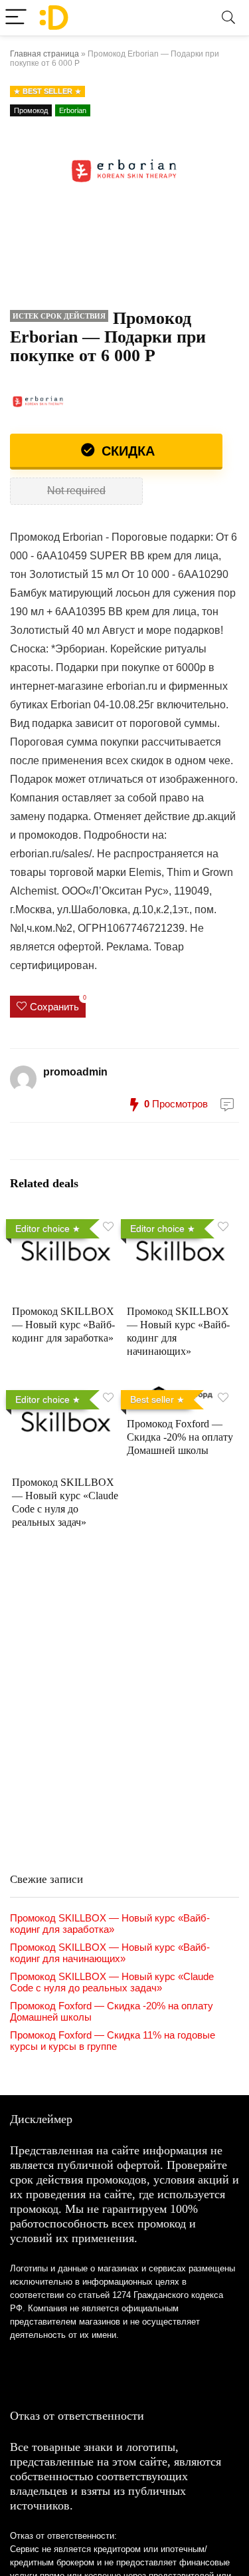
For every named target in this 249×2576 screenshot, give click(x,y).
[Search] (228, 18)
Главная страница (44, 54)
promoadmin (75, 1072)
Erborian (73, 110)
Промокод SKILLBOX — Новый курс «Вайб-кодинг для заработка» (63, 1325)
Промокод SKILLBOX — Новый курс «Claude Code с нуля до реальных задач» (112, 1982)
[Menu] (16, 18)
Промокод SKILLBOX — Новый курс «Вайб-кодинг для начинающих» (110, 1953)
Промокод (31, 110)
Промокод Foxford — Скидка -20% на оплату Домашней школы (180, 1437)
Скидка (126, 451)
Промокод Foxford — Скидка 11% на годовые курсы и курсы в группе (113, 2041)
